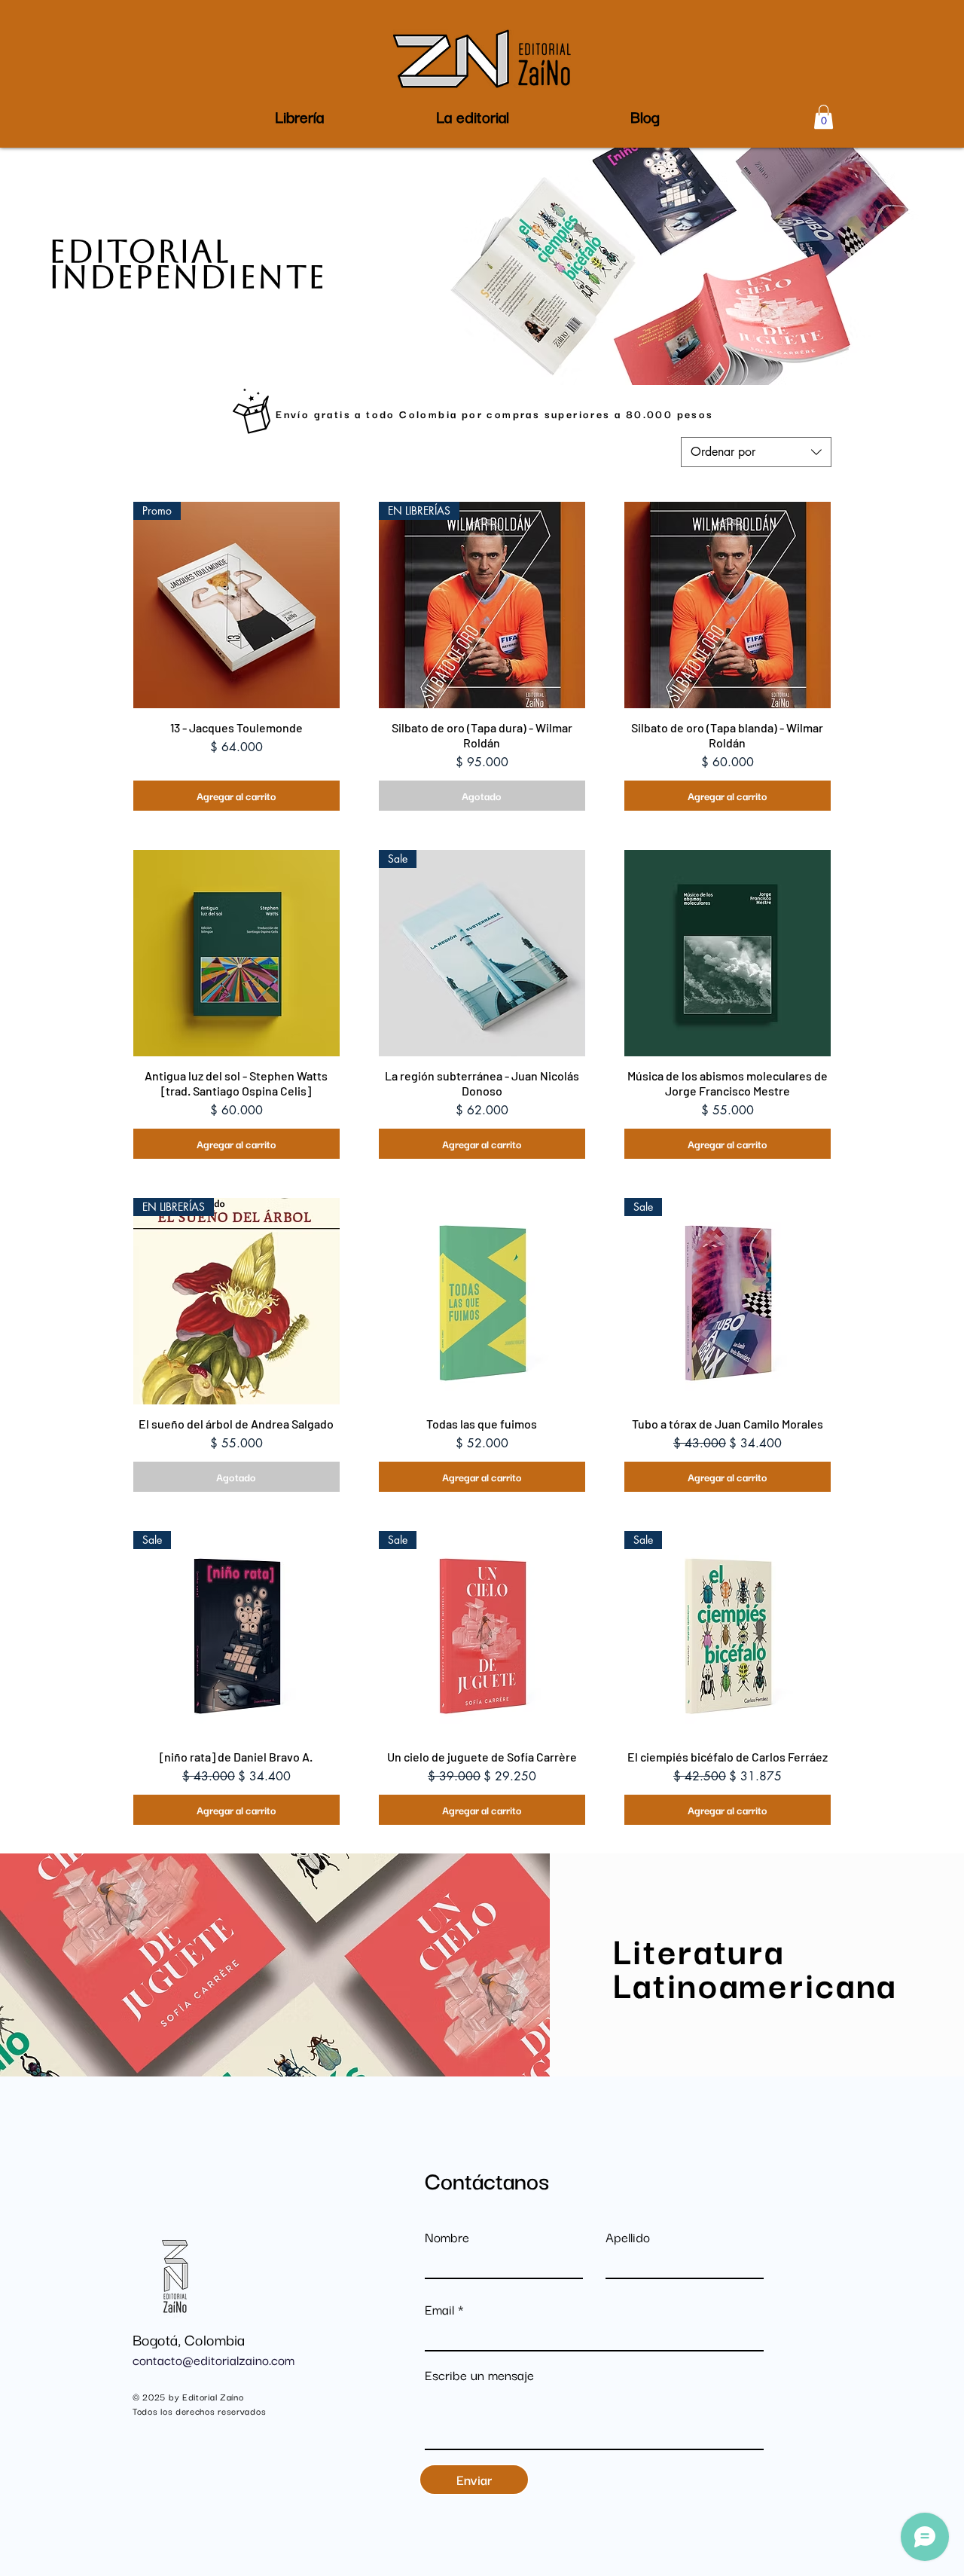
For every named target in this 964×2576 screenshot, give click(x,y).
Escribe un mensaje (479, 2375)
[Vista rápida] (728, 605)
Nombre (447, 2237)
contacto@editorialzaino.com (214, 2359)
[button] (472, 116)
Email (439, 2309)
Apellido (628, 2237)
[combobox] (756, 452)
